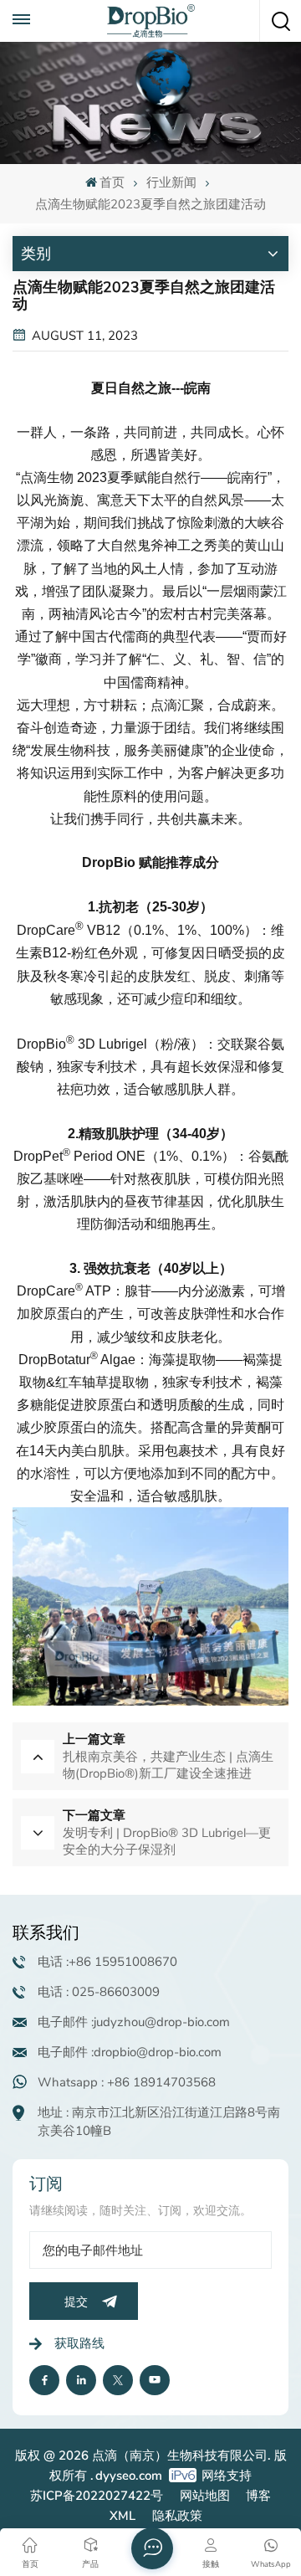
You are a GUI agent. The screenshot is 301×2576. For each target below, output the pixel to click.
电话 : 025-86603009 (99, 1992)
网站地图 (205, 2496)
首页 (112, 182)
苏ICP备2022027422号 (97, 2496)
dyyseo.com (129, 2476)
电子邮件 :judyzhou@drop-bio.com (134, 2022)
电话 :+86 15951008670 (107, 1962)
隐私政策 (177, 2516)
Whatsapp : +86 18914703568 (127, 2082)
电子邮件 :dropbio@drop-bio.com (130, 2052)
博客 (258, 2496)
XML (122, 2516)
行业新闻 (171, 182)
